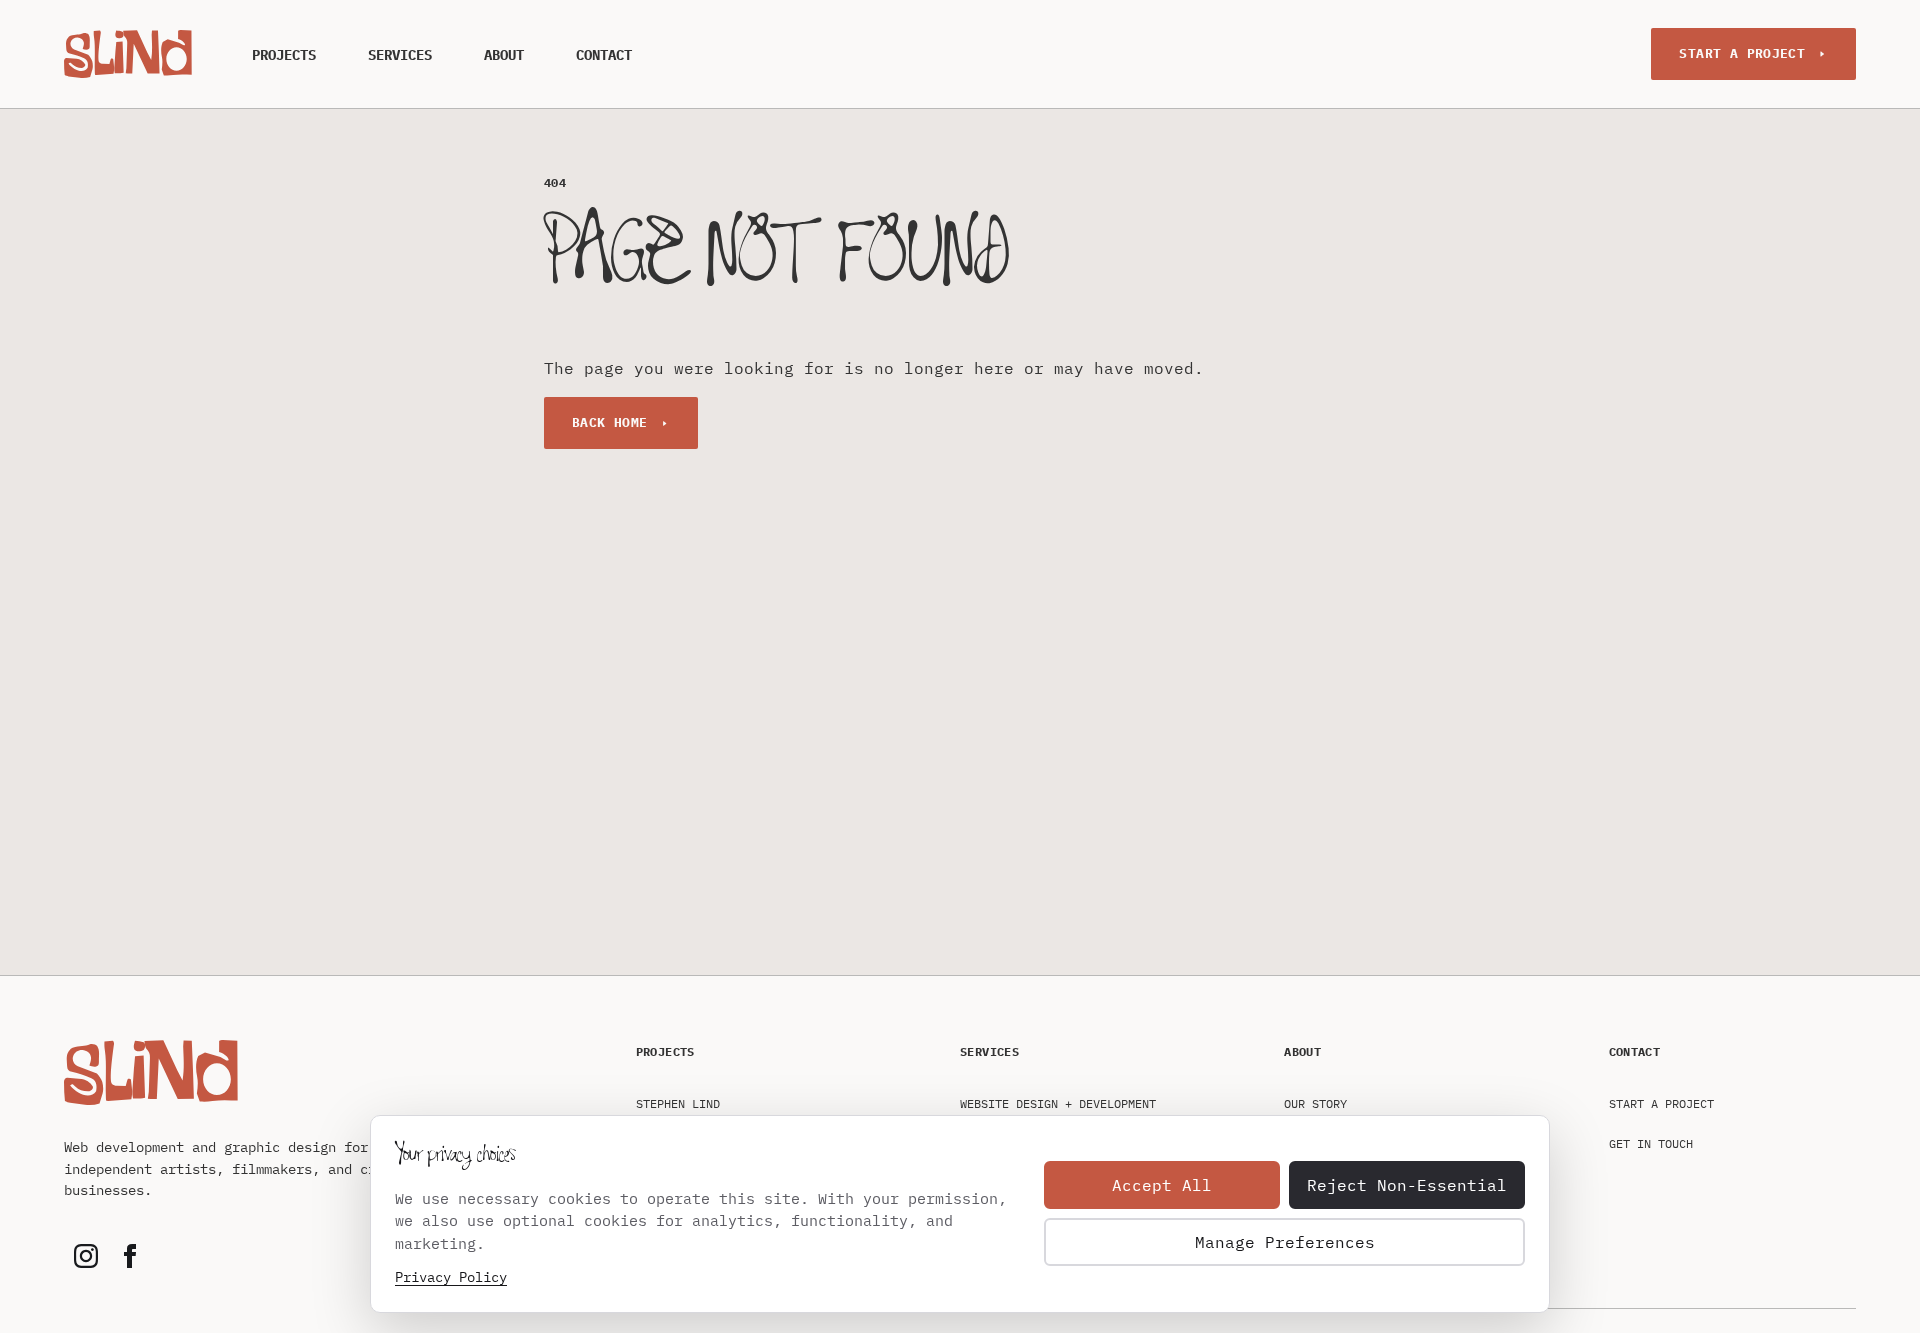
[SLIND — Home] (128, 53)
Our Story (1315, 1103)
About (504, 55)
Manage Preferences (1285, 1242)
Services (400, 55)
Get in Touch (1651, 1143)
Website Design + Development (1058, 1103)
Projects (284, 55)
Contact (604, 55)
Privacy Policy (451, 1277)
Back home (610, 422)
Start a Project (1742, 53)
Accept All (1162, 1185)
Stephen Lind (678, 1103)
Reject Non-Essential (1407, 1185)
